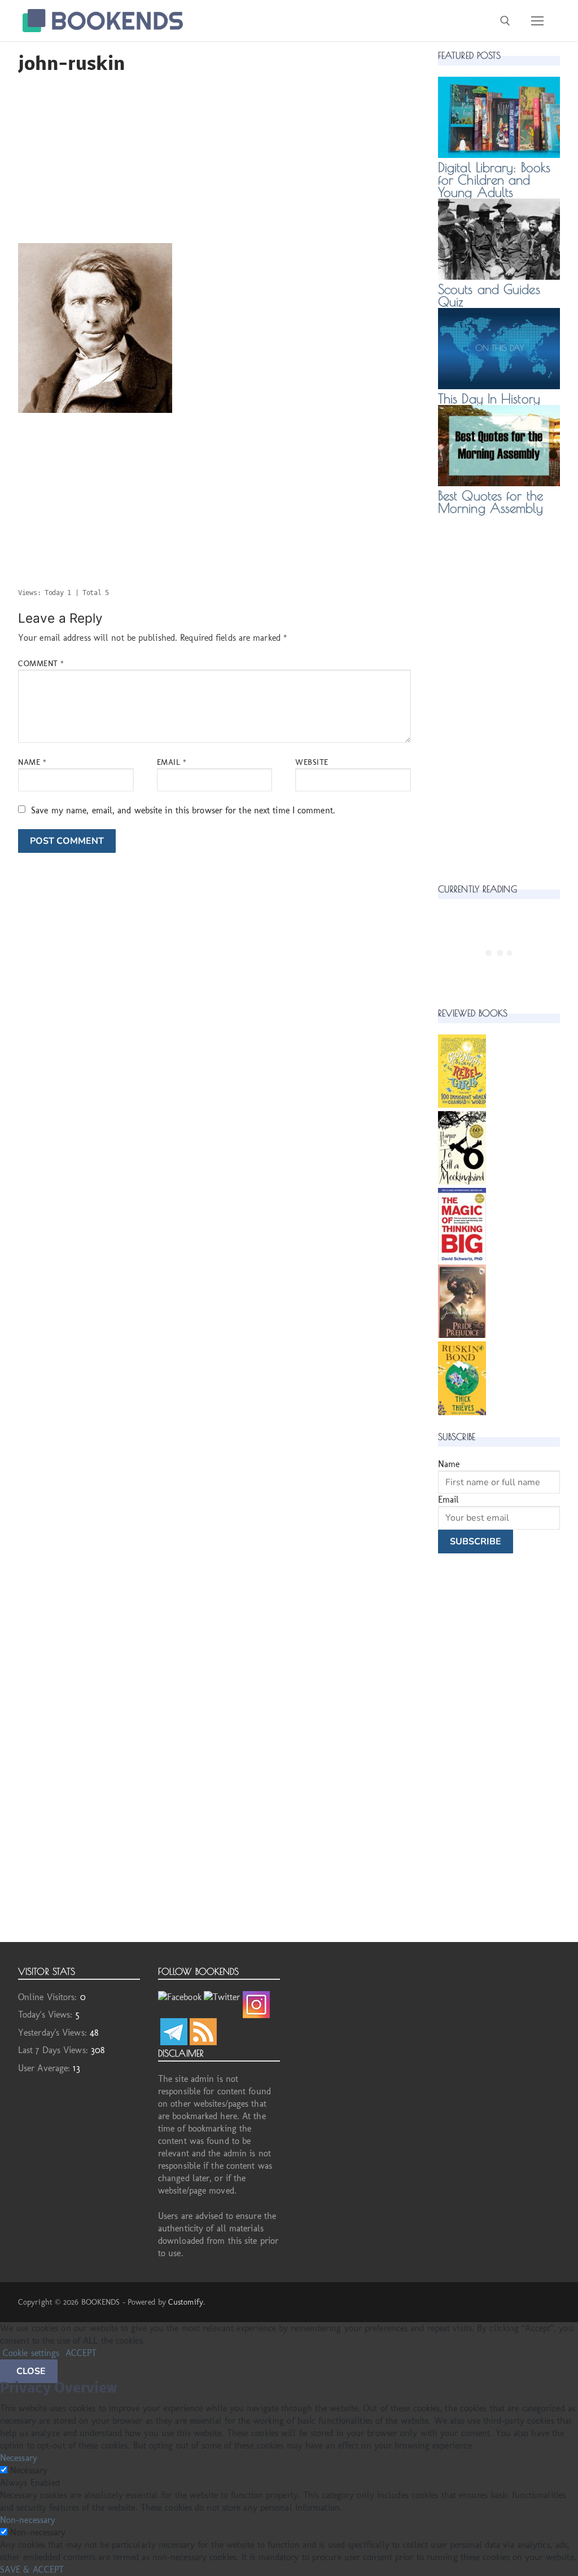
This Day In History (489, 398)
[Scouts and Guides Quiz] (499, 277)
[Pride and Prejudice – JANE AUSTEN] (462, 1335)
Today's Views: (47, 2014)
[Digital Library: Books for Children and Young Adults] (499, 155)
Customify (186, 2302)
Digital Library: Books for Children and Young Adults (494, 180)
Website (312, 762)
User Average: (45, 2068)
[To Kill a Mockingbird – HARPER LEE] (462, 1181)
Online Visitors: (49, 1997)
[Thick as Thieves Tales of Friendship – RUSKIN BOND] (462, 1412)
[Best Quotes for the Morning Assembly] (499, 483)
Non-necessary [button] (28, 2520)
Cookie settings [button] (31, 2353)
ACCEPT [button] (81, 2353)
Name (32, 762)
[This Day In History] (499, 386)
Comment (41, 663)
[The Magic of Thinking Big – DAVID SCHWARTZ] (462, 1258)
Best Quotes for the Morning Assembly (491, 502)
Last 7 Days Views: (54, 2050)
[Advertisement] (214, 164)
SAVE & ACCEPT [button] (32, 2570)
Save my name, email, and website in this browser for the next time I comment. (183, 810)
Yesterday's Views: (54, 2033)
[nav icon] (537, 21)
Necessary (29, 2470)
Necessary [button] (19, 2458)
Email (172, 762)
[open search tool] (505, 21)
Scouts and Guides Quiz (489, 295)
